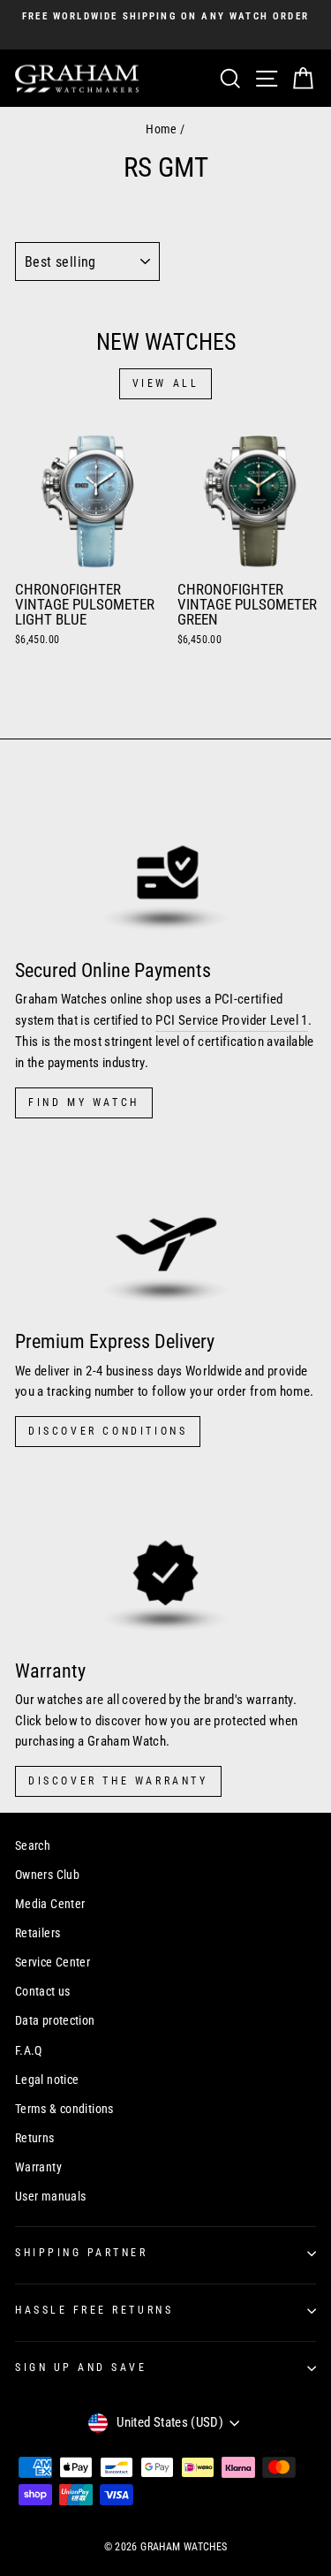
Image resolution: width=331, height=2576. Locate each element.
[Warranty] (165, 1560)
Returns (35, 2138)
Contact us (43, 1991)
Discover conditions (108, 1431)
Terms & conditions (64, 2109)
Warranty (38, 2167)
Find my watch (84, 1102)
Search (33, 1845)
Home (161, 129)
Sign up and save (81, 2368)
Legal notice (47, 2080)
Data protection (55, 2020)
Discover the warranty (118, 1781)
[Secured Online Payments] (165, 860)
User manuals (50, 2196)
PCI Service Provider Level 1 (231, 1020)
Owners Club (47, 1875)
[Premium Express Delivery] (165, 1231)
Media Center (50, 1904)
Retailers (38, 1933)
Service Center (53, 1962)
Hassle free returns (94, 2310)
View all (166, 383)
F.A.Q (29, 2050)
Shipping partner (82, 2253)
